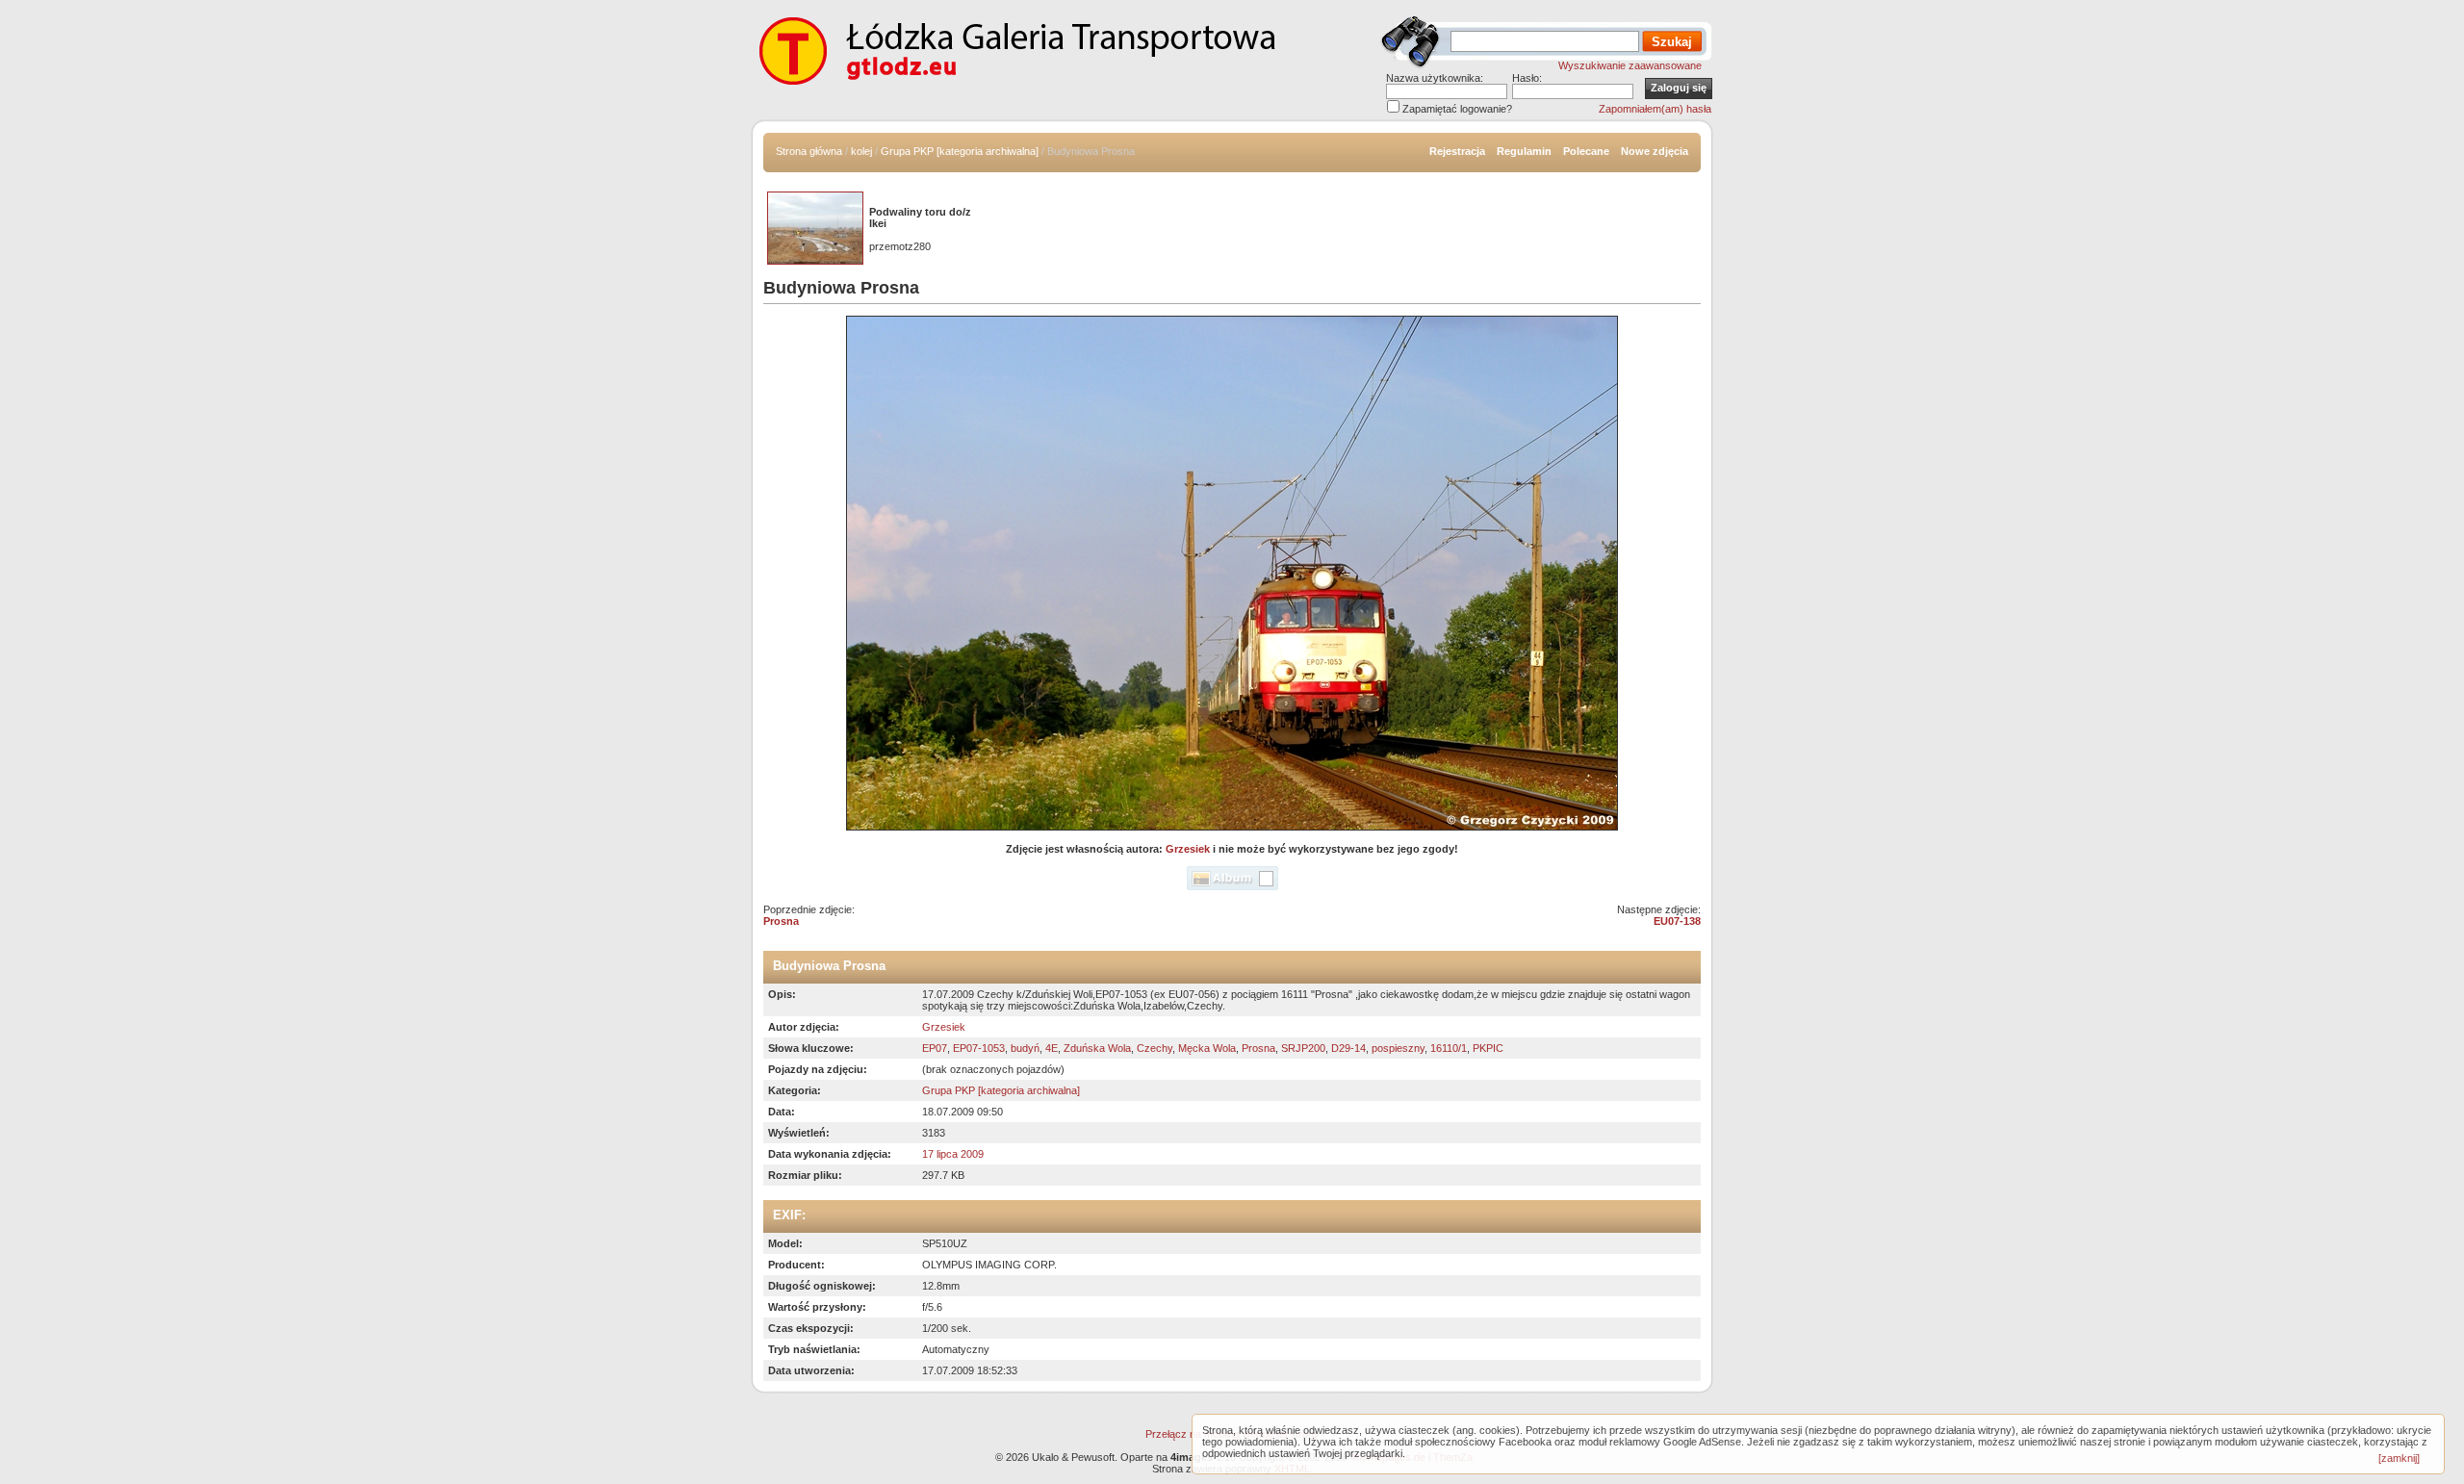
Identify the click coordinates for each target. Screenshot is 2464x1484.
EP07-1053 (979, 1048)
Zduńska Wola (1097, 1048)
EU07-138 (1677, 921)
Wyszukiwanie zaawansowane (1630, 65)
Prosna (781, 921)
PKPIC (1488, 1048)
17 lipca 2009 (953, 1154)
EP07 (935, 1048)
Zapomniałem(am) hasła (1655, 109)
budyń (1025, 1048)
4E (1052, 1048)
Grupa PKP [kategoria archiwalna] (960, 151)
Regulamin (1524, 151)
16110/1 (1449, 1048)
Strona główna (809, 151)
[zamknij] (2399, 1458)
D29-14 (1348, 1048)
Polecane (1586, 151)
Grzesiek (1188, 849)
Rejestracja (1457, 151)
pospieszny (1398, 1048)
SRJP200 (1303, 1048)
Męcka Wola (1207, 1048)
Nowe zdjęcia (1655, 151)
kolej (861, 151)
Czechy (1155, 1048)
